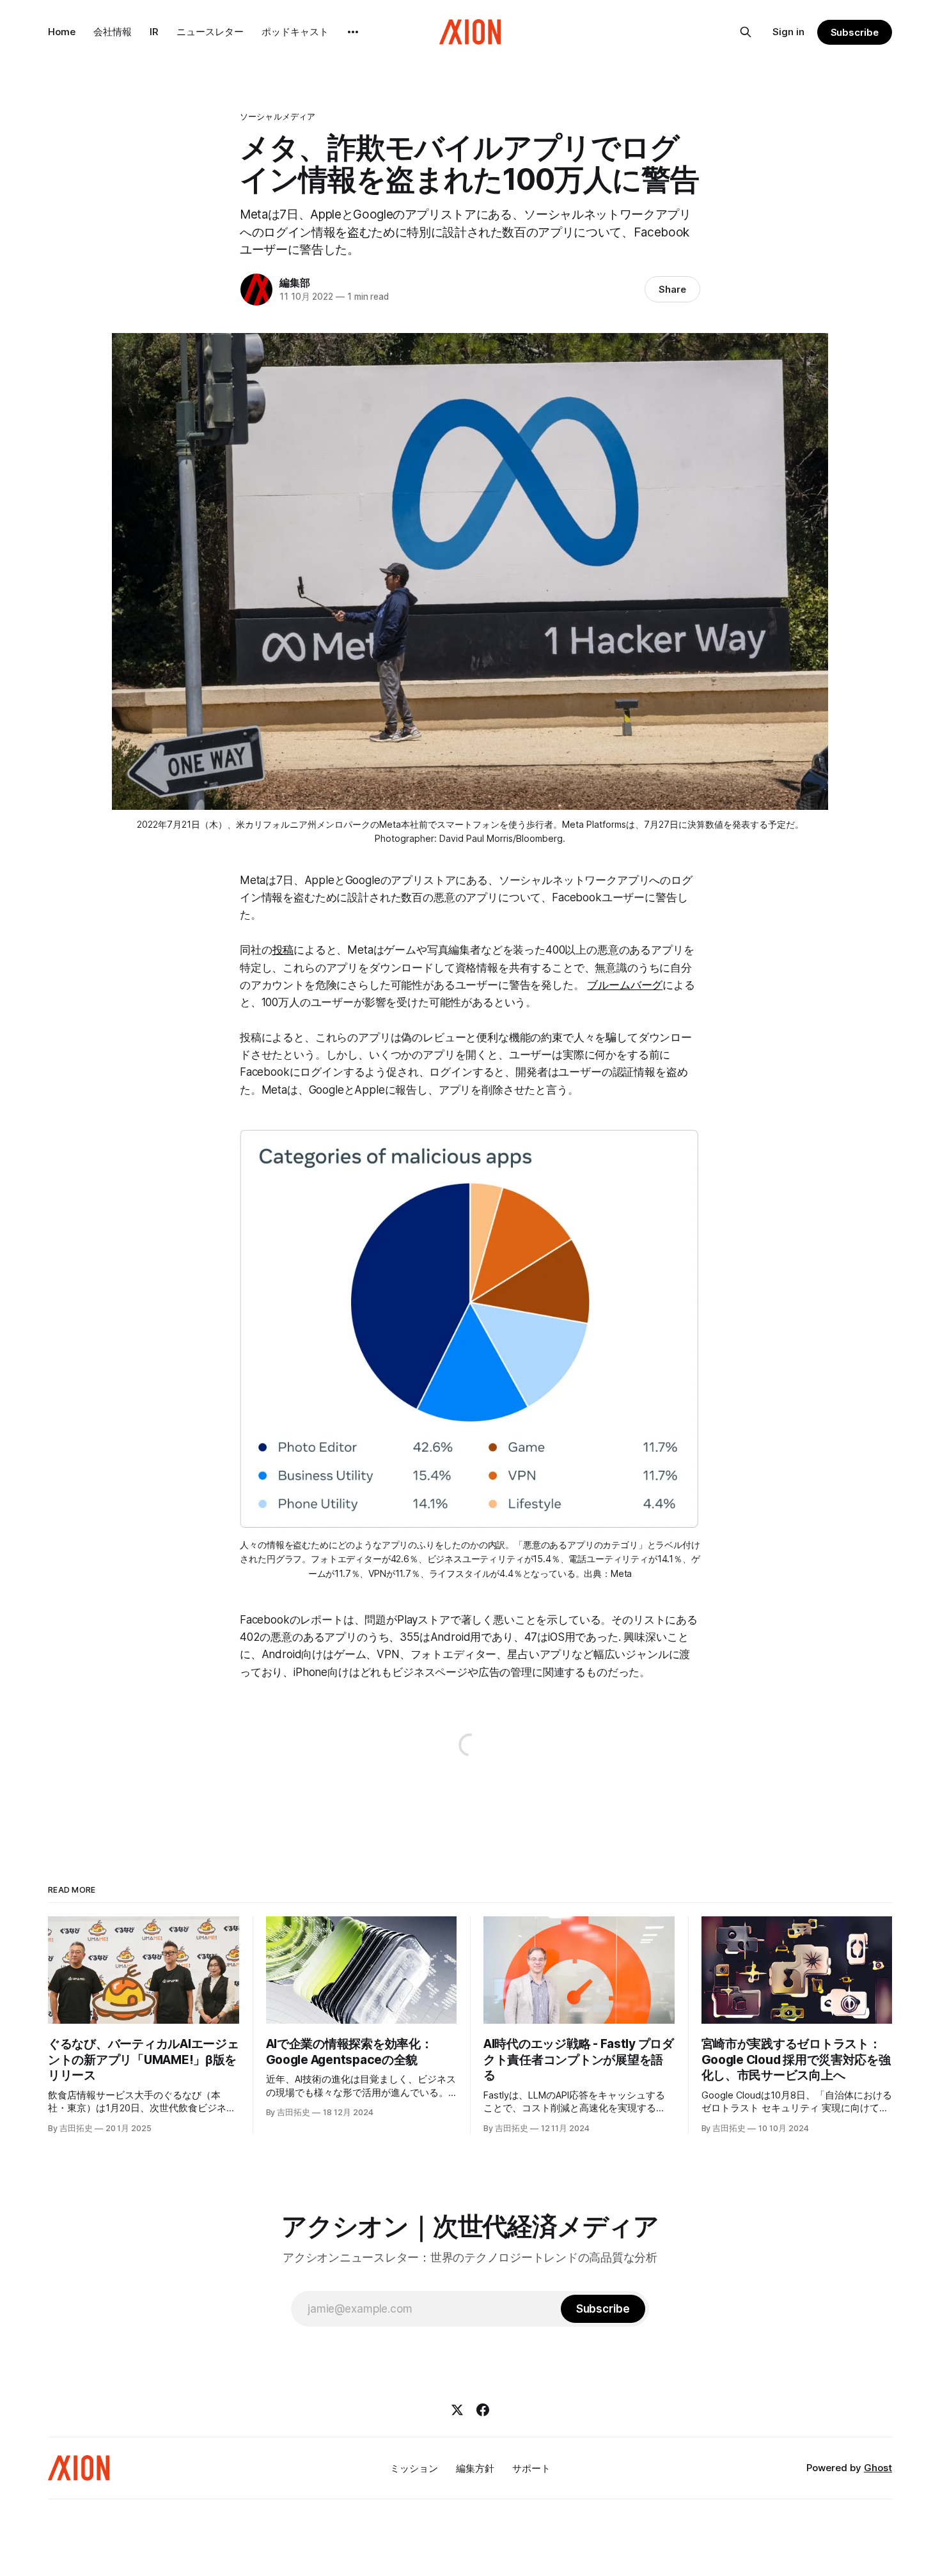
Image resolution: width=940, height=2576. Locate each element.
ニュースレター (210, 32)
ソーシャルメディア (278, 116)
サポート (531, 2468)
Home (62, 32)
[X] (457, 2410)
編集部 (294, 283)
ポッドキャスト (295, 32)
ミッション (414, 2468)
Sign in (788, 32)
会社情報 (113, 32)
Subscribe (855, 32)
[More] (353, 32)
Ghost (878, 2468)
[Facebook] (483, 2410)
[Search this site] (746, 32)
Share (672, 289)
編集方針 (475, 2468)
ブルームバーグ (625, 985)
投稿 (283, 950)
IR (154, 32)
